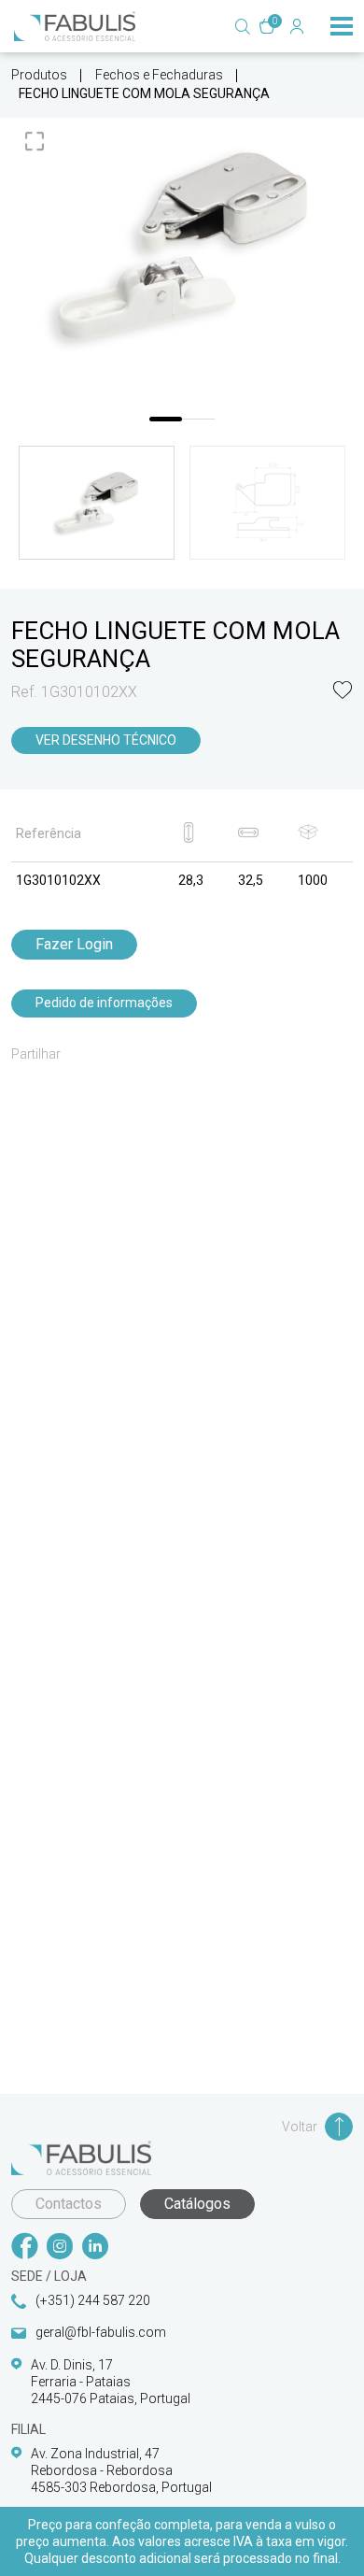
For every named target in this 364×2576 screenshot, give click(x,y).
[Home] (75, 26)
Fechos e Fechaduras (159, 75)
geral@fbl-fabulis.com (101, 2332)
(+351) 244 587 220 (93, 2300)
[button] (343, 692)
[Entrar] (297, 26)
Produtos (39, 75)
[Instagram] (60, 2248)
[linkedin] (95, 2248)
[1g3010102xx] (182, 246)
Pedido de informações (104, 1003)
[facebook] (24, 2248)
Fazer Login (74, 944)
